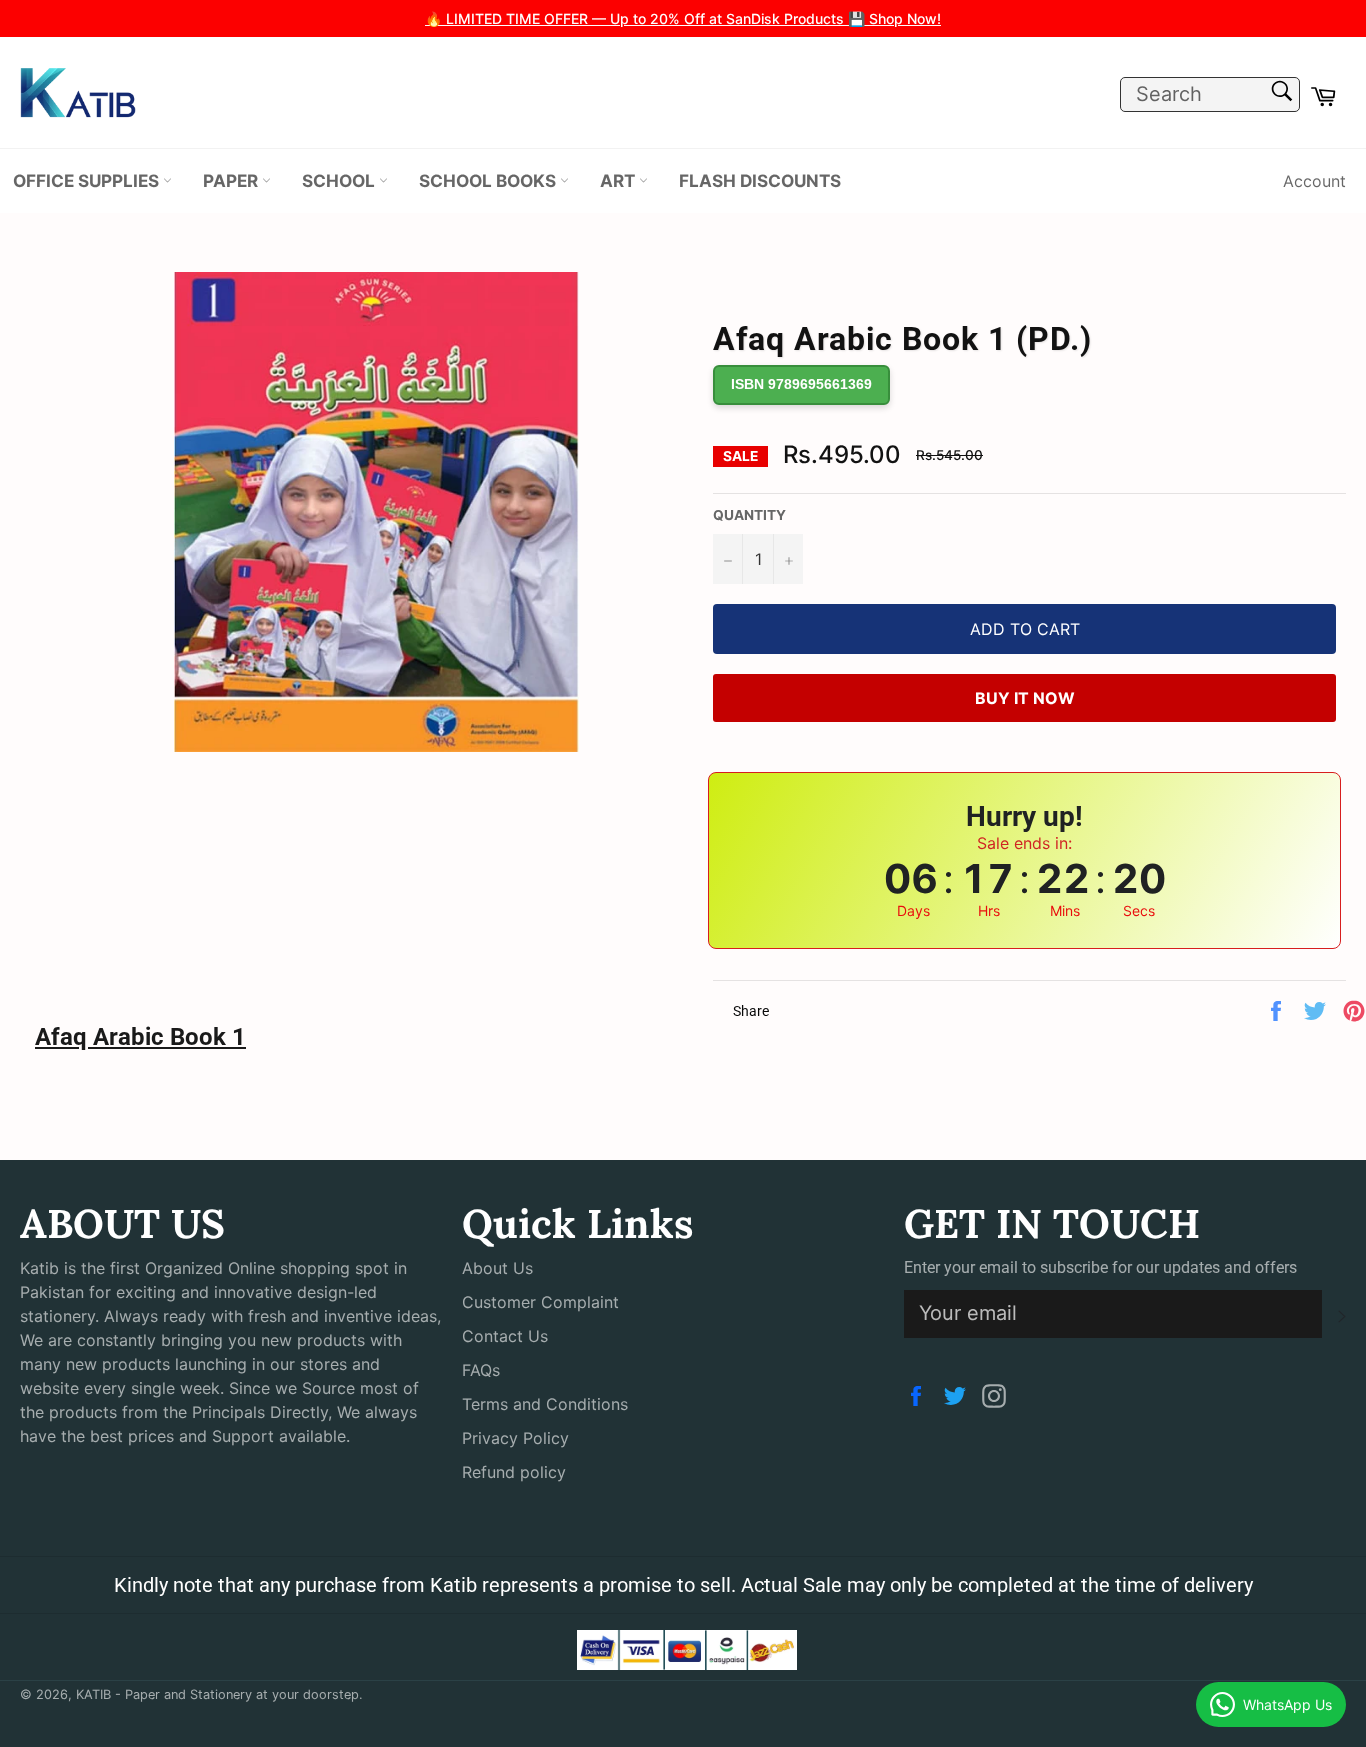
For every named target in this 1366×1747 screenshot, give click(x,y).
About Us (497, 1268)
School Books (489, 180)
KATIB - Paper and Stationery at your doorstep (217, 1694)
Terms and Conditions (545, 1404)
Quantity (749, 515)
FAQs (481, 1370)
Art (619, 180)
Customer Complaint (540, 1302)
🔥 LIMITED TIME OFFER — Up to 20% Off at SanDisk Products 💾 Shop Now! (683, 18)
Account (1314, 181)
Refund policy (514, 1472)
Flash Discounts (760, 180)
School (340, 180)
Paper (232, 180)
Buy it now (1025, 698)
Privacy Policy (515, 1438)
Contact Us (505, 1336)
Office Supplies (88, 180)
